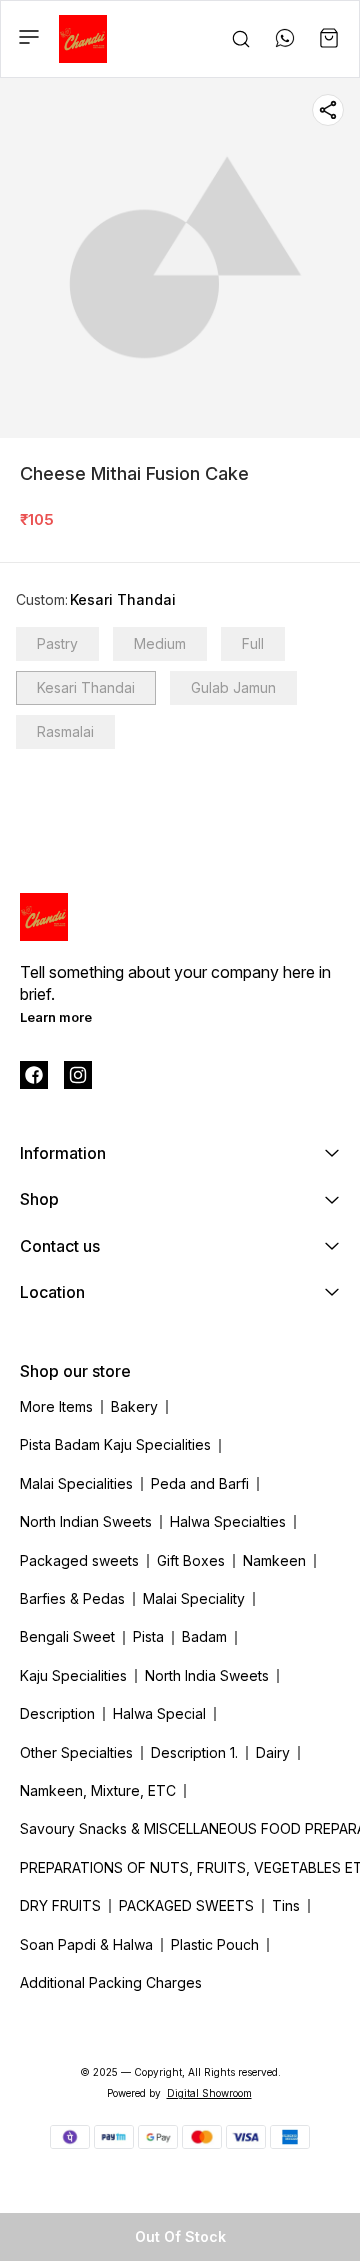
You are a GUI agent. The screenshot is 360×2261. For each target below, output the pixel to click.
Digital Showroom (209, 2093)
